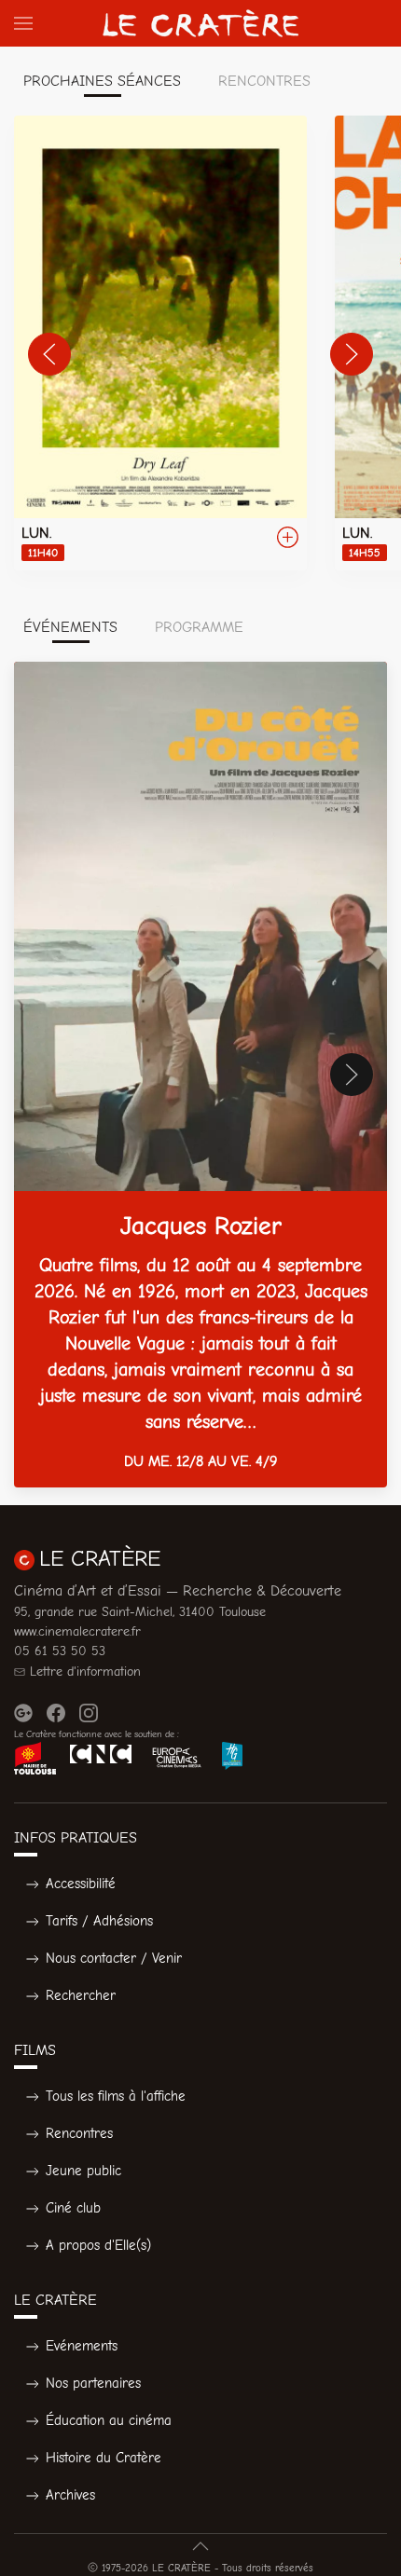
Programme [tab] (199, 627)
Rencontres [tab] (264, 81)
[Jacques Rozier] (200, 1075)
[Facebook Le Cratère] (56, 1713)
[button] (23, 23)
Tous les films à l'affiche (116, 2096)
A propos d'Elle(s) (98, 2245)
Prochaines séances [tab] (102, 81)
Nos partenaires (93, 2383)
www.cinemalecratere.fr (77, 1631)
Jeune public (83, 2171)
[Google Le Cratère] (23, 1713)
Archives (70, 2495)
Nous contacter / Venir (114, 1958)
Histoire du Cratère (104, 2458)
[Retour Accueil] (200, 23)
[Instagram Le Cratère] (89, 1713)
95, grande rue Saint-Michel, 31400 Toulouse (140, 1612)
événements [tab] (70, 627)
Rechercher (81, 1995)
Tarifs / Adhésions (99, 1921)
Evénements (82, 2346)
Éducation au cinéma (109, 2420)
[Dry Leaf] (160, 343)
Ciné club (73, 2208)
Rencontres (79, 2133)
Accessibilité (81, 1884)
